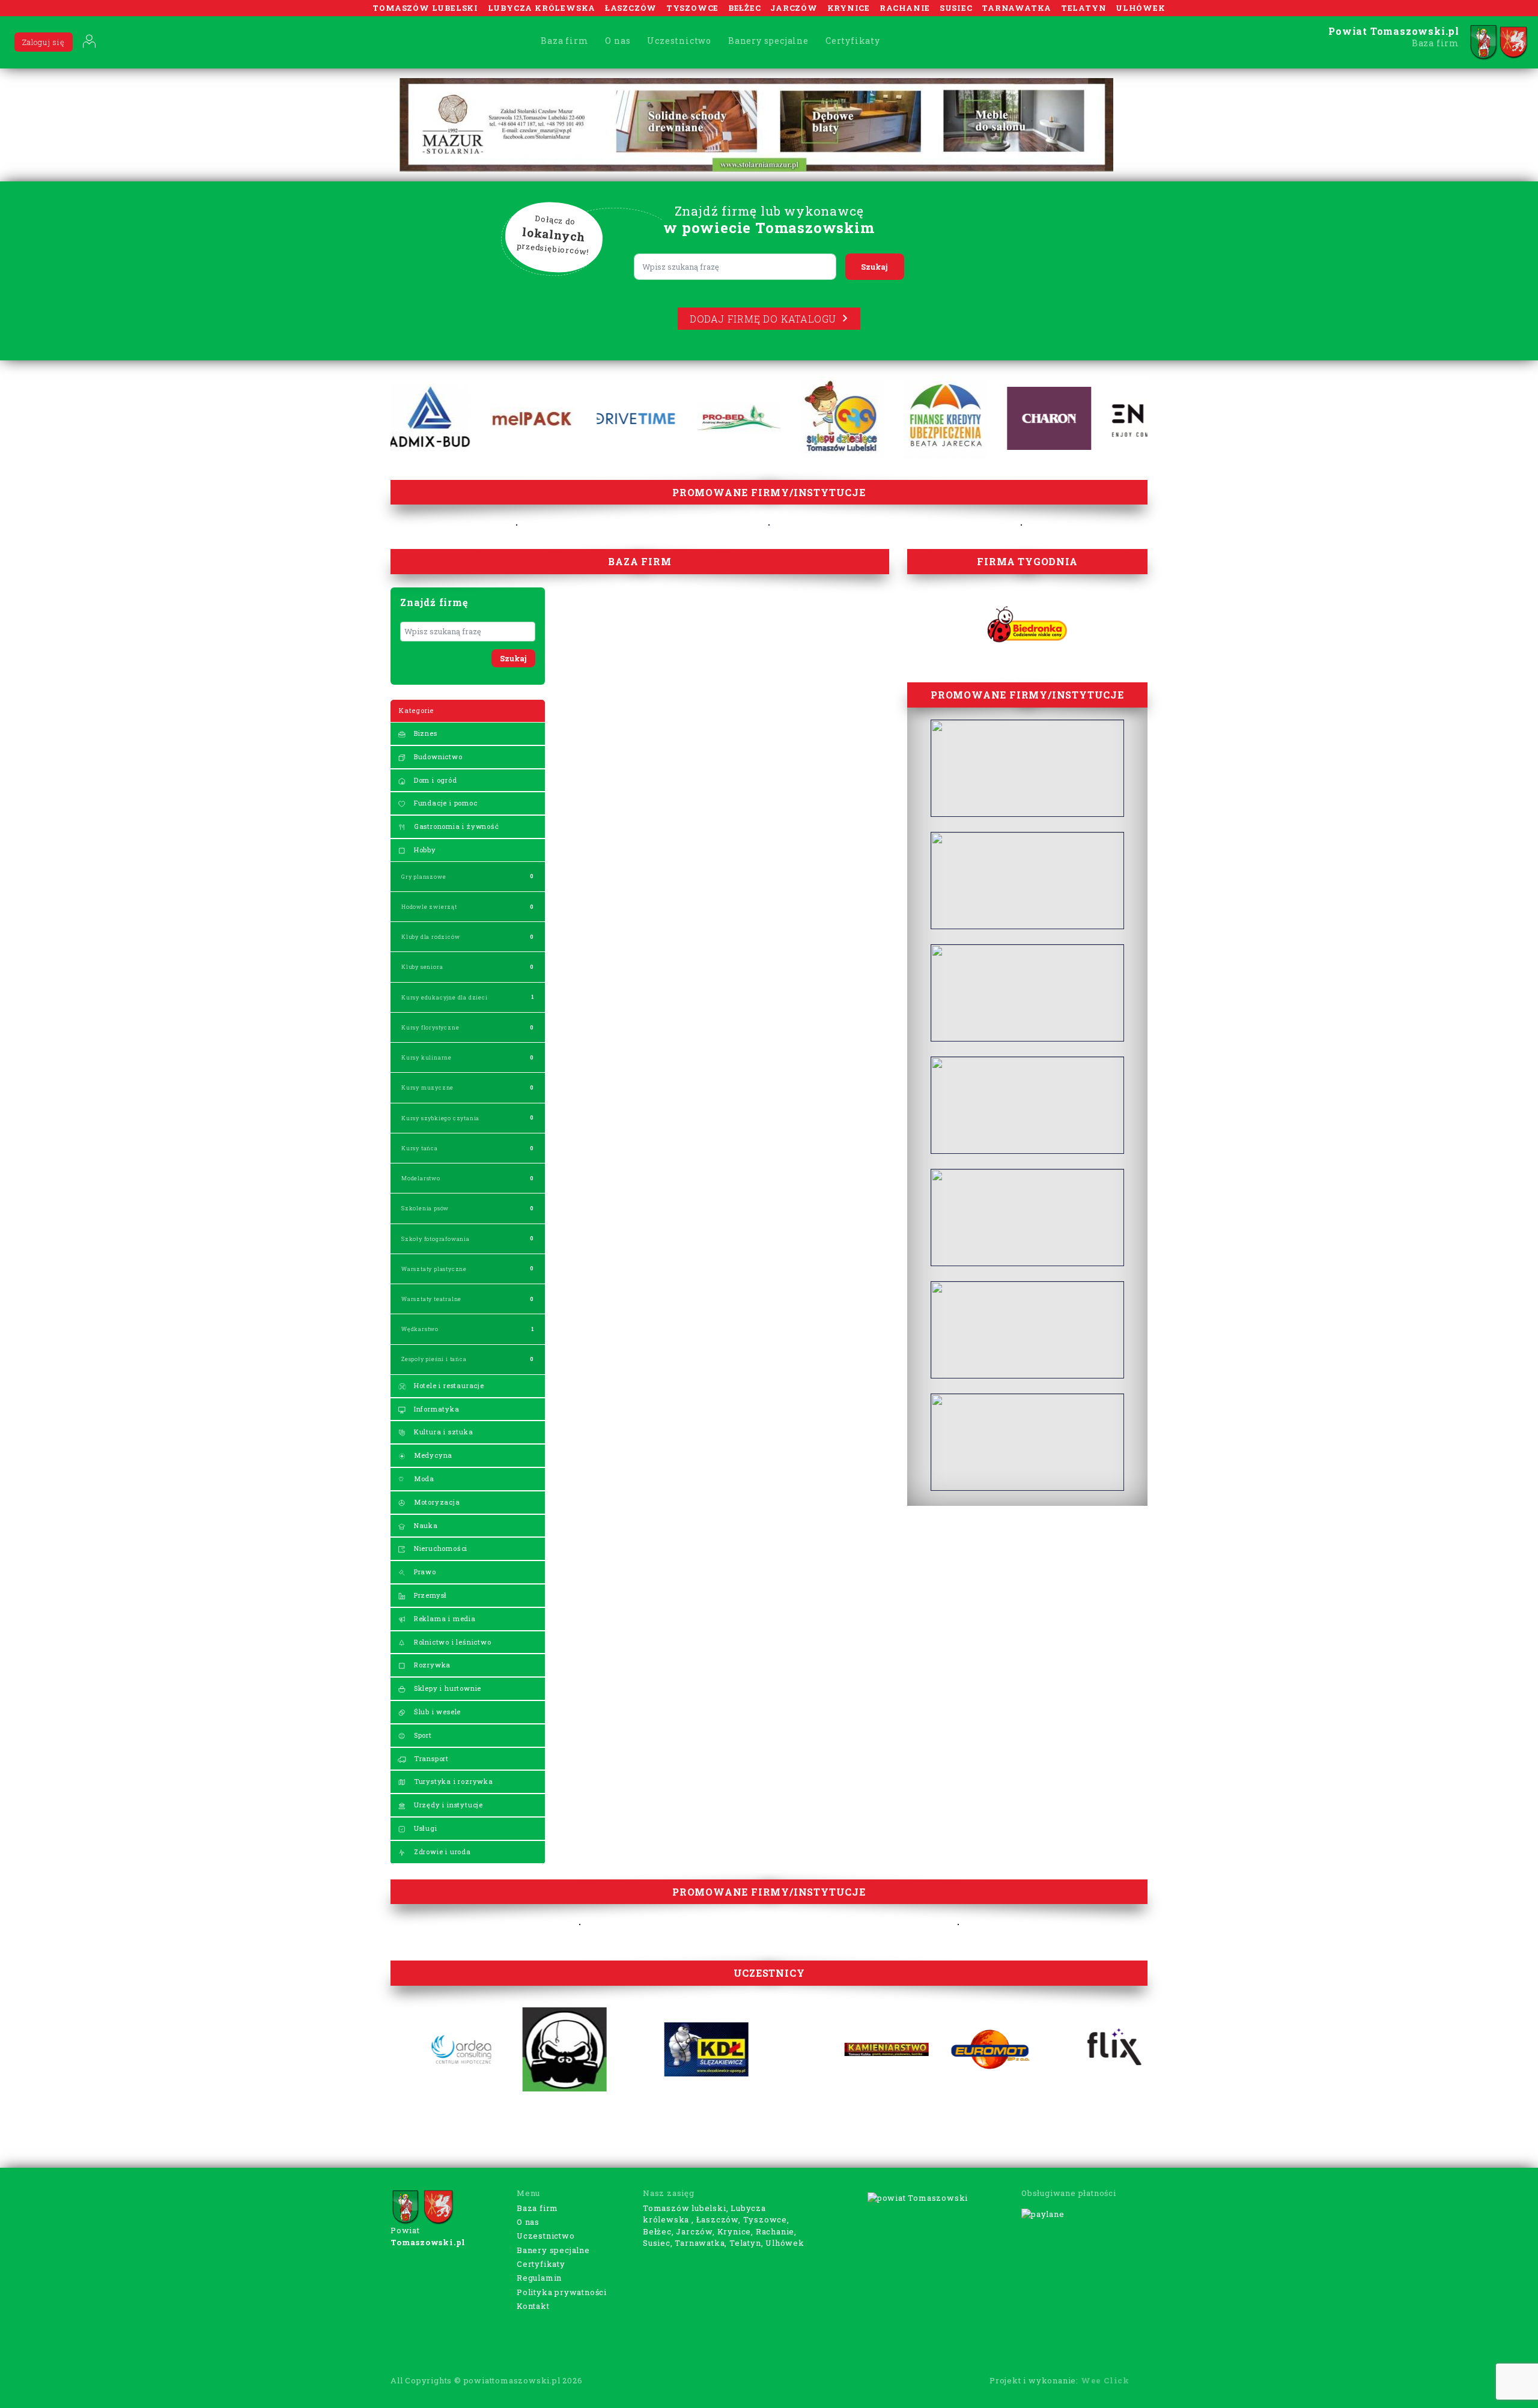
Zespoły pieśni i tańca (434, 1359)
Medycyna (432, 1455)
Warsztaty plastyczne (434, 1269)
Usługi (424, 1828)
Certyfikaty (853, 41)
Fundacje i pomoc (445, 803)
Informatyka (436, 1409)
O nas (618, 41)
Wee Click (1105, 2380)
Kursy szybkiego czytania (440, 1118)
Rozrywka (431, 1665)
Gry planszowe (424, 877)
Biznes (424, 733)
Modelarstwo (421, 1178)
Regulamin (539, 2278)
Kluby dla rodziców (430, 937)
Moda (423, 1478)
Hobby (424, 850)
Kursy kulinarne (427, 1057)
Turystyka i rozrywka (452, 1781)
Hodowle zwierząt (429, 907)
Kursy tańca (420, 1148)
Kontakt (533, 2306)
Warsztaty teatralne (431, 1299)
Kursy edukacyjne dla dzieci (445, 997)
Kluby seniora (422, 967)
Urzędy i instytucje (447, 1805)
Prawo (424, 1572)
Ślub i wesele (436, 1712)
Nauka (425, 1525)
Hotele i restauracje (448, 1385)
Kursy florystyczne (430, 1027)
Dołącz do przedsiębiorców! (553, 235)
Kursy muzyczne (427, 1087)
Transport (430, 1758)
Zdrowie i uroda (441, 1851)
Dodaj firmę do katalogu (763, 319)
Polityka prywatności (562, 2292)
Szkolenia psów (425, 1208)
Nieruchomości (439, 1548)
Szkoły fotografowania (436, 1239)
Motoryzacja (436, 1502)
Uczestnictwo (679, 41)
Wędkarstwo (420, 1329)
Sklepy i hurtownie (446, 1688)
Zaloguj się (44, 42)
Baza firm (564, 41)
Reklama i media (444, 1618)
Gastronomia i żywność (455, 826)
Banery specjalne (768, 41)
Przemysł (429, 1595)
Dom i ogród (434, 780)
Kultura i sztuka (442, 1432)
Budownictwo (437, 757)
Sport (422, 1735)
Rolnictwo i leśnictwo (451, 1642)
